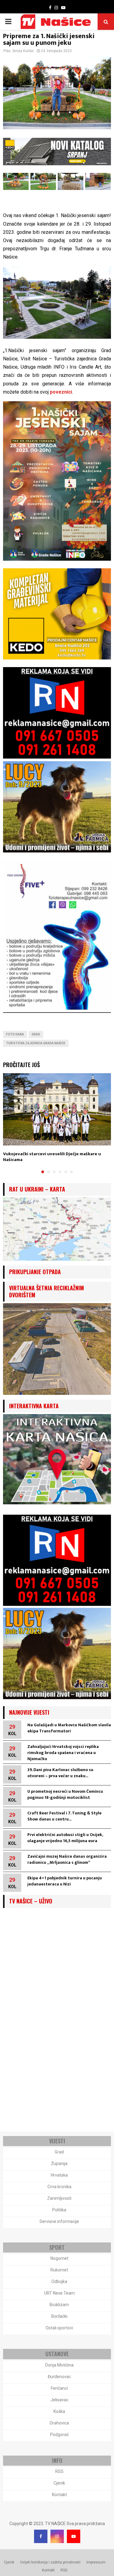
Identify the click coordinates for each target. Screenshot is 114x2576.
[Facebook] (41, 2536)
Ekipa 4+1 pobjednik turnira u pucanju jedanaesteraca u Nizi (65, 1881)
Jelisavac (59, 2400)
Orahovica (59, 2423)
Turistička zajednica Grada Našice (36, 1043)
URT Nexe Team (59, 2293)
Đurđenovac (59, 2377)
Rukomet (59, 2270)
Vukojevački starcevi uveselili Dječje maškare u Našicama (52, 1157)
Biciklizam (59, 2305)
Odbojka (59, 2281)
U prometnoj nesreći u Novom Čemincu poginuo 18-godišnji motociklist (65, 1794)
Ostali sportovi (59, 2328)
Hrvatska (59, 2175)
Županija (59, 2163)
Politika (59, 2210)
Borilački (59, 2316)
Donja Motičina (59, 2365)
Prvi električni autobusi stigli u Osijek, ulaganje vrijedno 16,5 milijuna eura (65, 1838)
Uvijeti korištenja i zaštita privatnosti (50, 2562)
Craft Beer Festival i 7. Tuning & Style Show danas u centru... (64, 1816)
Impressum (96, 2562)
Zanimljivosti (59, 2198)
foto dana (15, 1034)
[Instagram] (57, 2536)
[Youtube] (74, 2536)
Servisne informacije (59, 2221)
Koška (59, 2411)
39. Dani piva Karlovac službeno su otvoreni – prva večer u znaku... (60, 1773)
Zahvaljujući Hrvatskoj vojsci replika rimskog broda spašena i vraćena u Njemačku (63, 1753)
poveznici (61, 392)
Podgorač (59, 2435)
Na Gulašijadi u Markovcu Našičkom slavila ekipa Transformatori (69, 1728)
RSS (59, 2471)
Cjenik (59, 2483)
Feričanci (59, 2388)
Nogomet (59, 2258)
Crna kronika (59, 2187)
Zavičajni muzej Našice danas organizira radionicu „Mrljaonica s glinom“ (67, 1859)
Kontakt (59, 2495)
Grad (36, 1034)
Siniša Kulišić (23, 51)
